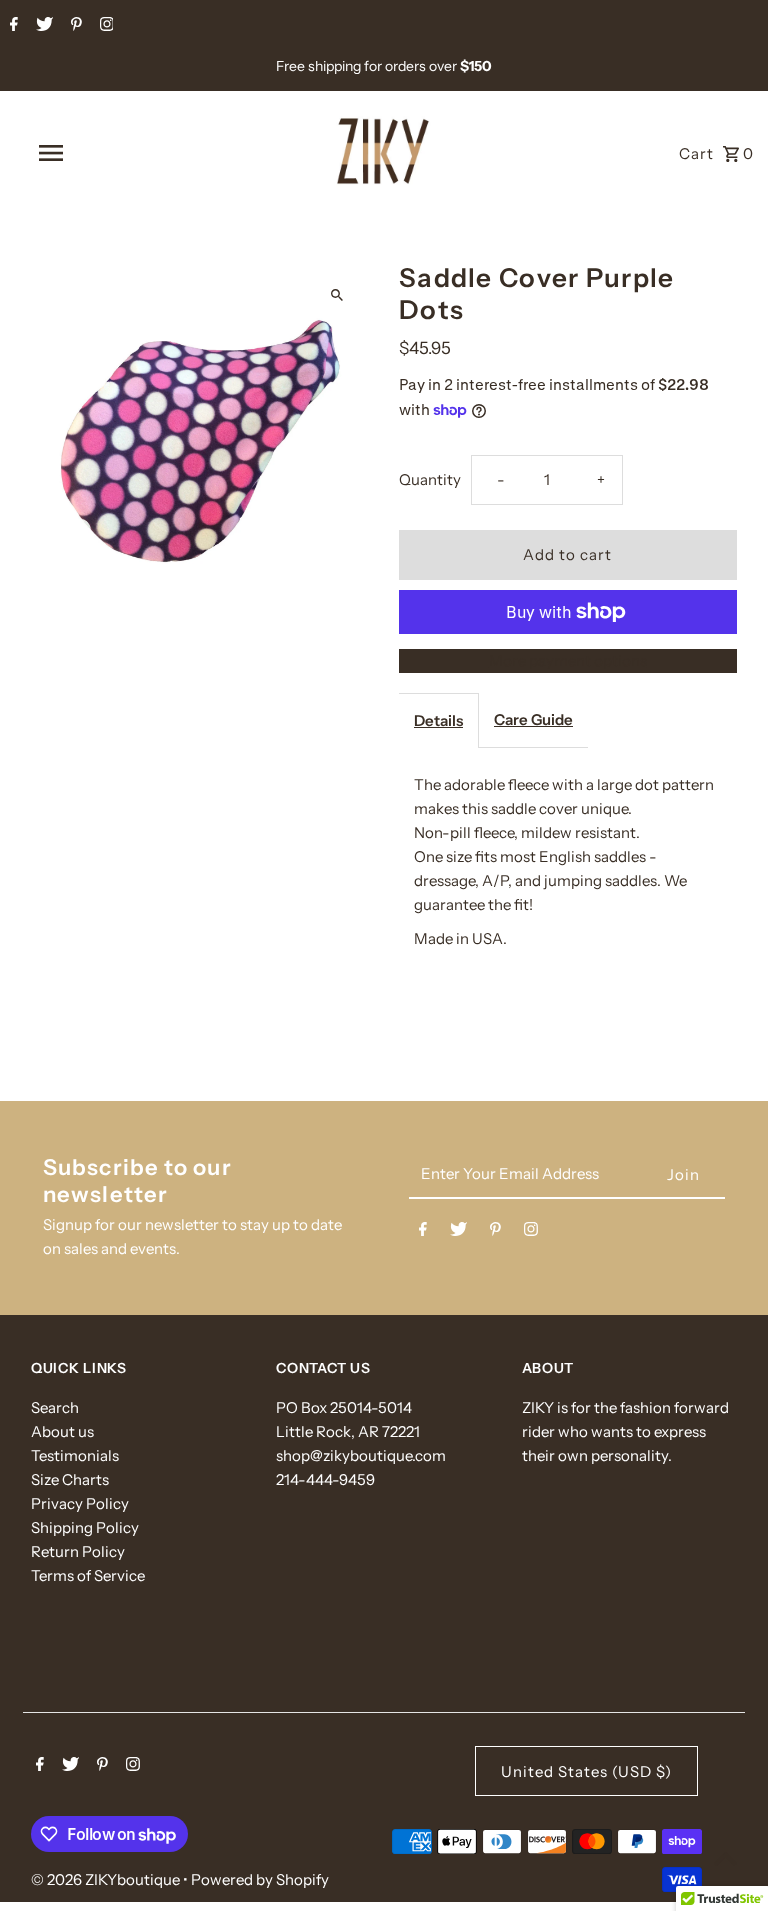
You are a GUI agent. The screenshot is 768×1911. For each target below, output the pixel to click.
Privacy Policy (80, 1503)
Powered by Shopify (260, 1879)
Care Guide (533, 719)
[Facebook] (11, 26)
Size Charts (70, 1479)
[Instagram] (104, 26)
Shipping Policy (85, 1527)
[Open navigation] (88, 153)
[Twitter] (42, 26)
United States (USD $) (586, 1771)
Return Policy (78, 1551)
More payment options (568, 660)
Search (55, 1407)
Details (438, 720)
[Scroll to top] (725, 1858)
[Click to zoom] (336, 294)
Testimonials (75, 1455)
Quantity (430, 479)
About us (62, 1431)
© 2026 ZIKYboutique (107, 1879)
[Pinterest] (74, 26)
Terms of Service (88, 1575)
